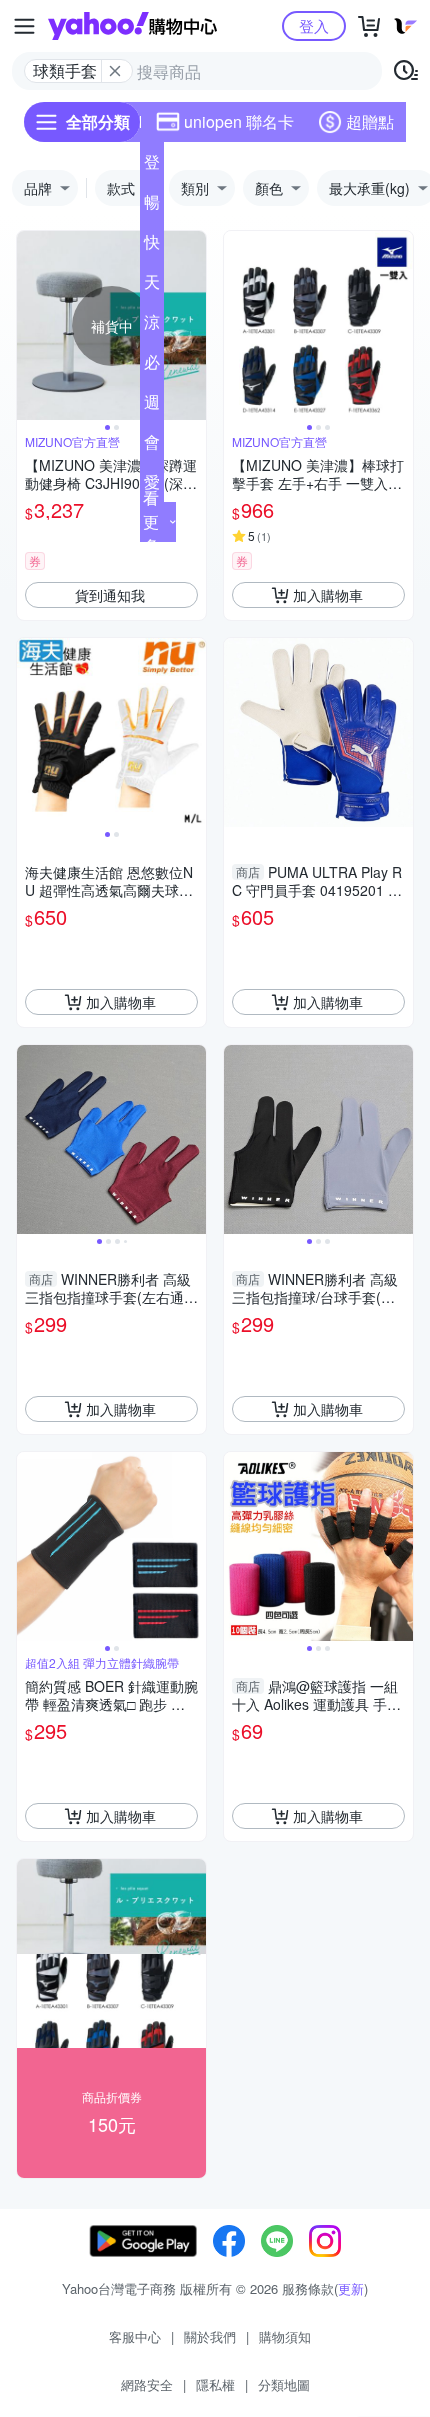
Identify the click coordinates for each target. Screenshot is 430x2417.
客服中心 (135, 2336)
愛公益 (152, 486)
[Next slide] (193, 326)
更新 (351, 2288)
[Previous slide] (30, 326)
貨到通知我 (110, 595)
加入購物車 (328, 595)
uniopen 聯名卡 (239, 121)
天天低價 (152, 286)
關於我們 (210, 2336)
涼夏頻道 (152, 326)
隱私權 (215, 2384)
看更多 (151, 521)
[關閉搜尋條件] (115, 71)
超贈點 (370, 121)
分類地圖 (284, 2384)
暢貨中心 (152, 206)
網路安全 (147, 2384)
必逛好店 (152, 366)
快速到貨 (152, 246)
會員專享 (152, 446)
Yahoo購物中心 (132, 26)
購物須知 (285, 2336)
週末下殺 (152, 406)
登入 (314, 25)
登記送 (152, 166)
